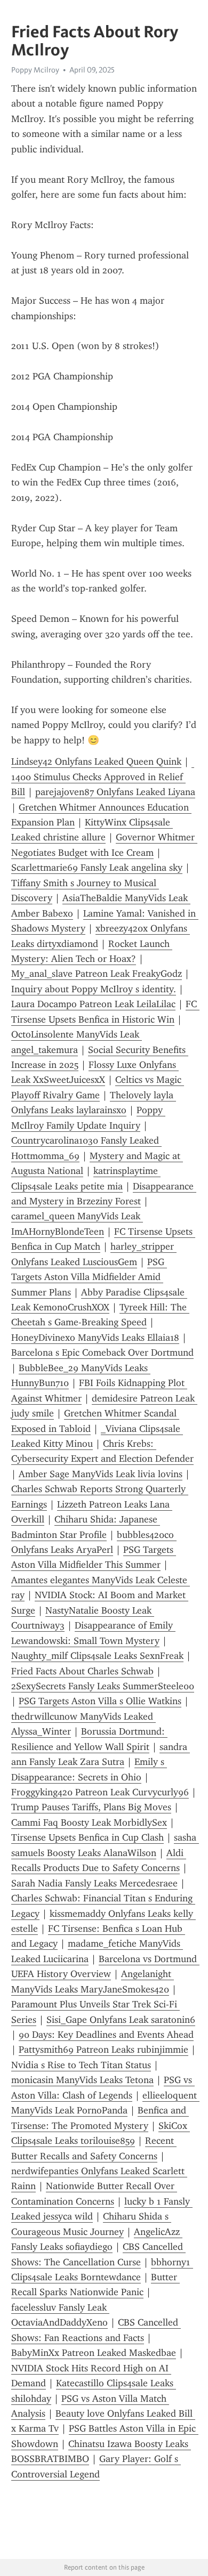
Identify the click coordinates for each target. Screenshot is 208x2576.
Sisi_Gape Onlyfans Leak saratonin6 (121, 2020)
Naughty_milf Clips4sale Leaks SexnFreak (97, 1656)
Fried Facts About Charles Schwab (82, 1671)
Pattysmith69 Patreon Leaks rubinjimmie (103, 2050)
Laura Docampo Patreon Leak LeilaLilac (93, 1004)
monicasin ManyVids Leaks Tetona (82, 2080)
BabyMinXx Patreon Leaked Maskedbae (94, 2353)
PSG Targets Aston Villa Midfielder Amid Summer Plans (89, 1277)
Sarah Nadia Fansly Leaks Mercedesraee (94, 1883)
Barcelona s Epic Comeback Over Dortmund (102, 1352)
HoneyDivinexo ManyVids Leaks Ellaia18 (95, 1338)
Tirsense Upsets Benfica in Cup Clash (87, 1837)
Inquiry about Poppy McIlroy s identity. (94, 989)
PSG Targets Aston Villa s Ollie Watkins (100, 1701)
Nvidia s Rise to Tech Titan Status (81, 2065)
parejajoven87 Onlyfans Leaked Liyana (115, 792)
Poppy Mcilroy (35, 70)
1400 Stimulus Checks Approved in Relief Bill (103, 777)
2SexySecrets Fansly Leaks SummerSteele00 (103, 1686)
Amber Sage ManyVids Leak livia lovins (101, 1474)
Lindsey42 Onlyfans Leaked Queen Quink (96, 762)
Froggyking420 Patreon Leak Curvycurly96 (100, 1792)
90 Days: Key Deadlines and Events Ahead (106, 2035)
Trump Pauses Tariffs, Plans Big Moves (91, 1807)
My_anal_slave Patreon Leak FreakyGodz (97, 974)
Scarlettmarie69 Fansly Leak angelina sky (97, 868)
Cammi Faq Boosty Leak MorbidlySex (89, 1822)
